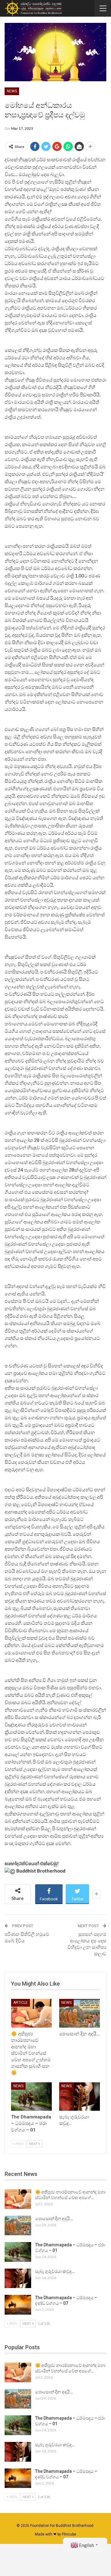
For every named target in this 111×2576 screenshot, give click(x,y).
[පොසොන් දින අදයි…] (80, 2013)
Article (21, 2003)
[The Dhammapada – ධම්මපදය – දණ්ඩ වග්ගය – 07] (18, 2305)
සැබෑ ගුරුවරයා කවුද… (55, 2271)
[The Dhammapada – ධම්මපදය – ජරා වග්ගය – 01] (31, 2097)
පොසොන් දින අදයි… (54, 2219)
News (12, 91)
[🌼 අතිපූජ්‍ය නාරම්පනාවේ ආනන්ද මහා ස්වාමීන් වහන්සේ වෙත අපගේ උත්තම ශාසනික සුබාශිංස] (31, 2013)
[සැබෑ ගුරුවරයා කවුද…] (80, 2097)
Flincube (69, 2534)
